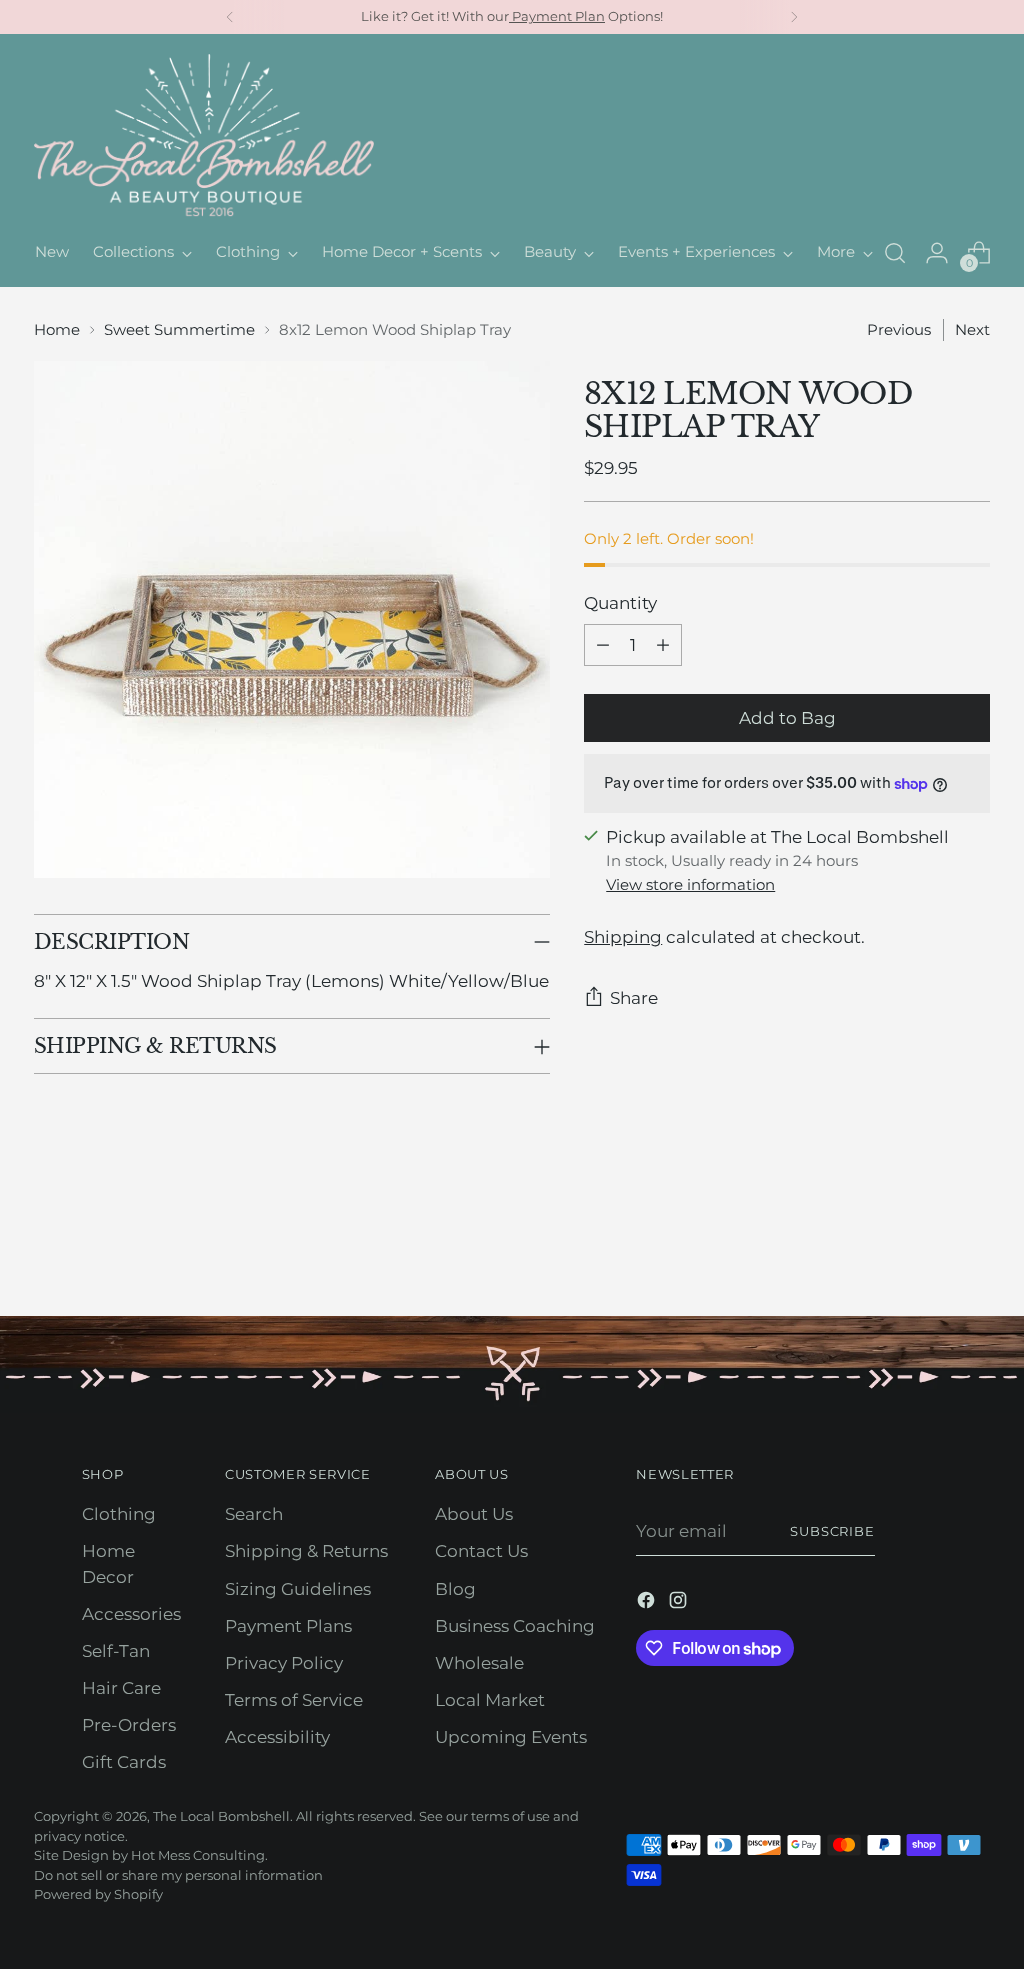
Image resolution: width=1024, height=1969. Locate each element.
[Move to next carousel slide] (973, 1247)
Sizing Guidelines (298, 1589)
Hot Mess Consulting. (199, 1855)
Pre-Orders (129, 1725)
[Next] (794, 17)
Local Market (490, 1700)
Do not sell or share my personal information (178, 1875)
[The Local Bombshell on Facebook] (648, 1603)
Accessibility (277, 1737)
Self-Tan (116, 1651)
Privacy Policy (284, 1663)
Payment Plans (288, 1626)
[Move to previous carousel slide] (927, 1248)
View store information (690, 885)
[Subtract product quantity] (603, 645)
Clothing (119, 1514)
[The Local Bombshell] (204, 136)
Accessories (131, 1614)
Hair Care (121, 1688)
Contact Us (481, 1551)
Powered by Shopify (98, 1894)
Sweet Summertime (179, 330)
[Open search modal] (895, 253)
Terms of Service (294, 1700)
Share (634, 998)
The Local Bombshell (221, 1816)
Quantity (620, 603)
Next (972, 330)
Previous (899, 330)
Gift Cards (124, 1762)
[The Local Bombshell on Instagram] (680, 1603)
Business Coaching (515, 1626)
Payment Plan (557, 16)
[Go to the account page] (937, 253)
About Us (474, 1514)
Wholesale (479, 1663)
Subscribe (833, 1531)
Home (57, 330)
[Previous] (230, 17)
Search (254, 1514)
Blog (455, 1589)
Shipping (623, 937)
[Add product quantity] (663, 645)
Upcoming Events (511, 1737)
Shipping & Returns (306, 1551)
